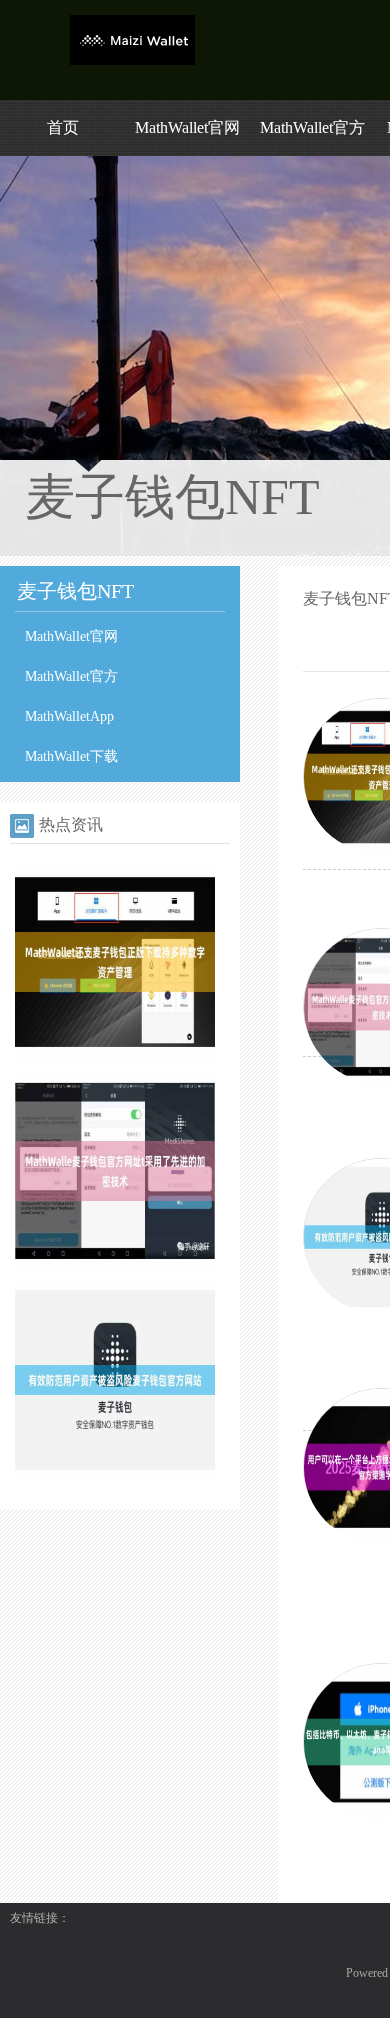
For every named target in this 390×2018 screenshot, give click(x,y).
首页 (63, 127)
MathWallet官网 (187, 127)
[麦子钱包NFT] (132, 61)
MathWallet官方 (312, 127)
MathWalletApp (69, 716)
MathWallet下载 (71, 756)
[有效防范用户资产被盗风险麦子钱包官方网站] (115, 1476)
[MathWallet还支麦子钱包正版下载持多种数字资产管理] (115, 1058)
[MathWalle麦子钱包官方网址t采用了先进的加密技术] (115, 1267)
